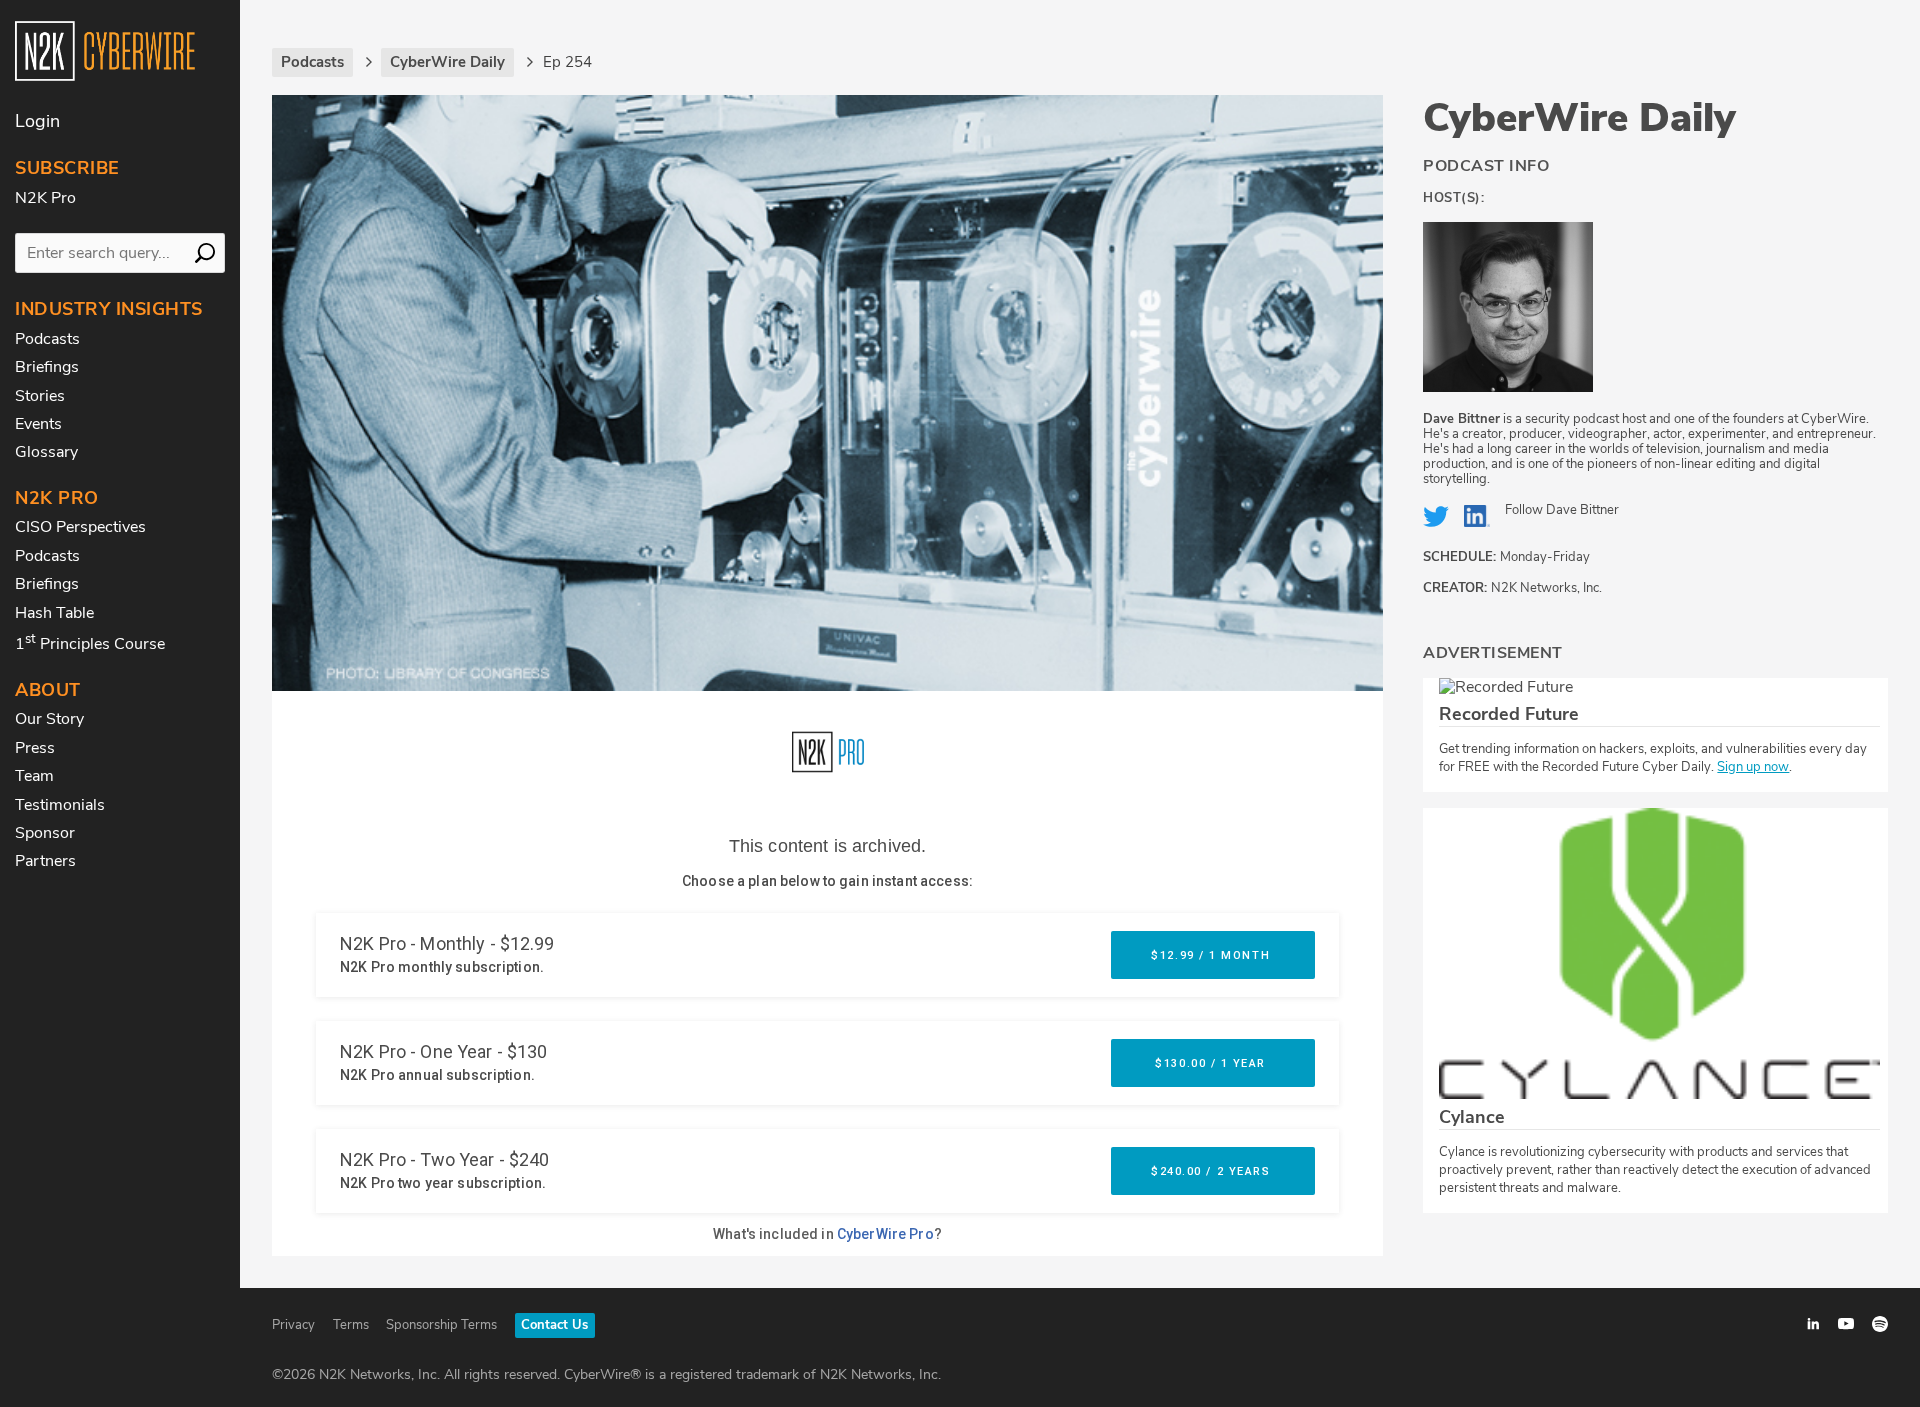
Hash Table (54, 613)
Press (35, 748)
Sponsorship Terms (441, 1325)
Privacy (293, 1325)
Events (38, 424)
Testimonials (60, 805)
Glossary (46, 452)
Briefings (47, 367)
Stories (40, 396)
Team (34, 776)
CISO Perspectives (80, 527)
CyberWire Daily (1579, 118)
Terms (351, 1325)
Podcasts (47, 339)
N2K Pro (45, 198)
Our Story (49, 719)
